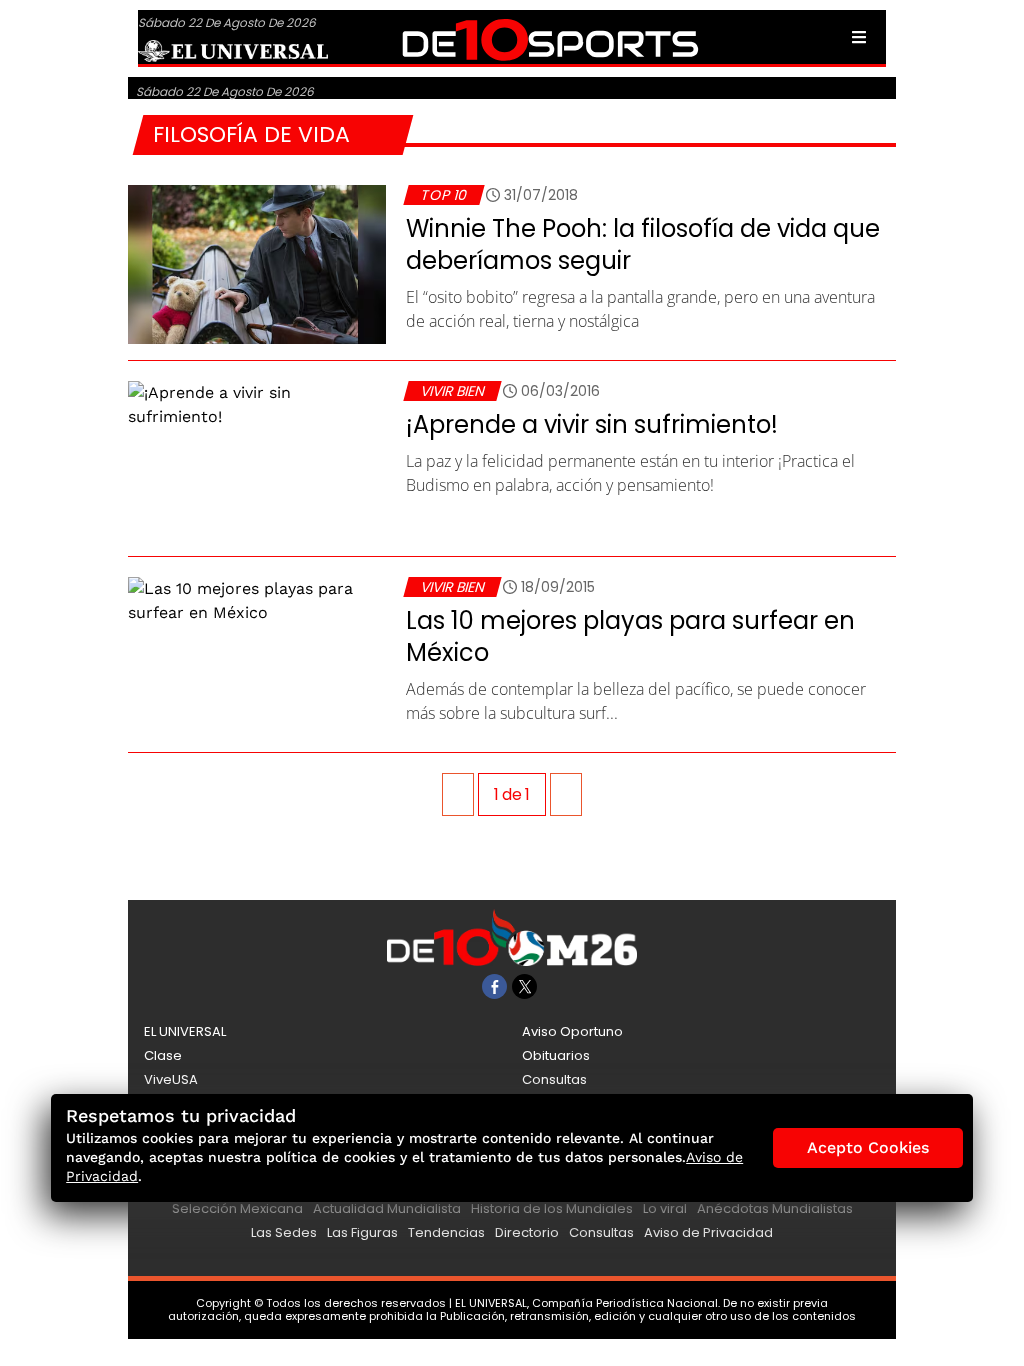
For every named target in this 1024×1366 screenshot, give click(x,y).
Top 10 (443, 195)
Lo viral (665, 1208)
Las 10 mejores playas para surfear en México (630, 636)
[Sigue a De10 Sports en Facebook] (494, 986)
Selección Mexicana (237, 1208)
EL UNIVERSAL (185, 1031)
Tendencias (446, 1232)
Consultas (554, 1079)
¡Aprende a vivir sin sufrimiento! (592, 424)
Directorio (527, 1232)
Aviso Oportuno (572, 1031)
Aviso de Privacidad (708, 1232)
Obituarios (556, 1055)
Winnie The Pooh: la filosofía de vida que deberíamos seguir (643, 244)
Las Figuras (362, 1232)
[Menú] (859, 37)
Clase (163, 1055)
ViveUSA (171, 1079)
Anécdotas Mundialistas (775, 1208)
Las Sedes (284, 1232)
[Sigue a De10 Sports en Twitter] (524, 986)
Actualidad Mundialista (387, 1208)
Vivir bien (452, 391)
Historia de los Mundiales (552, 1208)
